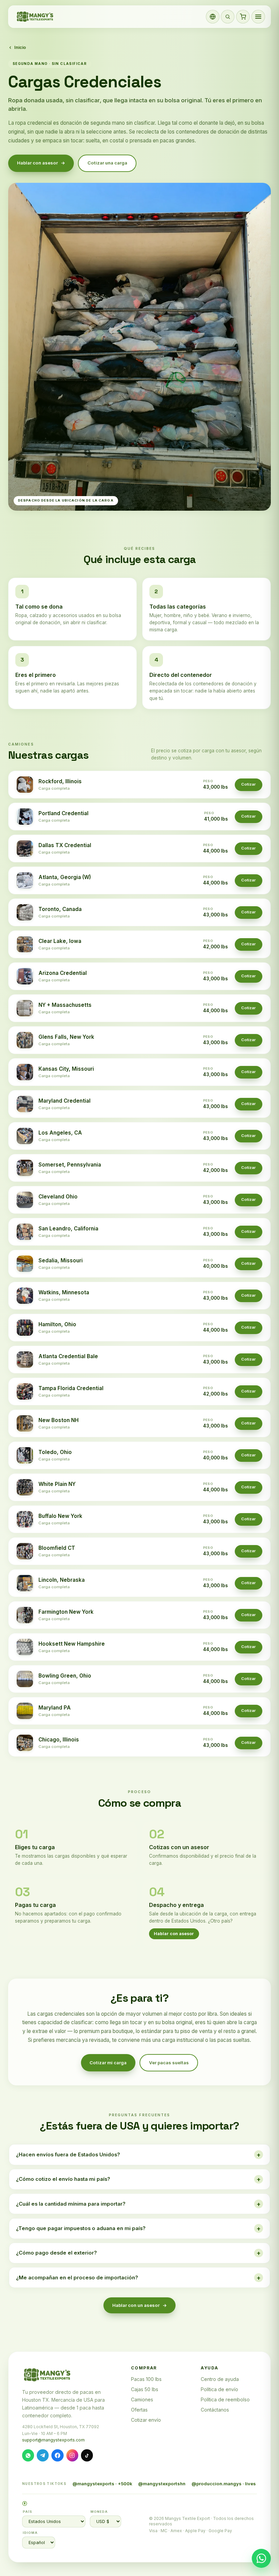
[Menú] (258, 17)
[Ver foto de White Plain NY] (25, 1487)
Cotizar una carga (107, 163)
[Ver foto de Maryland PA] (25, 1711)
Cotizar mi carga (108, 2063)
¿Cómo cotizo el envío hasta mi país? (138, 2179)
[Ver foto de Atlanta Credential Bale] (25, 1360)
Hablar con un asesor (136, 2305)
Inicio (20, 47)
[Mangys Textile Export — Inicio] (35, 17)
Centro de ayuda (220, 2379)
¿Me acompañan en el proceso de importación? (138, 2278)
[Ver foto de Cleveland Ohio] (25, 1200)
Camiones (142, 2399)
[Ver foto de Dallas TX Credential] (25, 848)
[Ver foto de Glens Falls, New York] (25, 1040)
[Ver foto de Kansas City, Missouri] (25, 1072)
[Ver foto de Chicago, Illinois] (25, 1743)
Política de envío (219, 2389)
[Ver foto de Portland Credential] (25, 817)
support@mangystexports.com (53, 2440)
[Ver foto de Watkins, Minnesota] (25, 1296)
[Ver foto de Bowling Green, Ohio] (25, 1679)
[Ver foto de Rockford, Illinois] (25, 785)
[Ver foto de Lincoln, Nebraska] (25, 1583)
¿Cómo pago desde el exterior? (138, 2253)
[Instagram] (72, 2455)
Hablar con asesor (37, 163)
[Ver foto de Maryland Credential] (25, 1104)
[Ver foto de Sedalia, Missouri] (25, 1264)
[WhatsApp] (28, 2455)
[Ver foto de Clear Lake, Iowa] (25, 944)
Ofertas (139, 2410)
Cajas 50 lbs (145, 2389)
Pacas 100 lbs (146, 2379)
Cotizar (249, 784)
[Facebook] (57, 2455)
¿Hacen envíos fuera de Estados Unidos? (138, 2155)
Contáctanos (215, 2410)
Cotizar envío (146, 2420)
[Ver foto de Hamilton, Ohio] (25, 1328)
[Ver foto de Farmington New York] (25, 1615)
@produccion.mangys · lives (224, 2484)
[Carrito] (243, 17)
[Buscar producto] (228, 17)
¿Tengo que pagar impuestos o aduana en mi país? (138, 2228)
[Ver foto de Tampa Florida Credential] (25, 1391)
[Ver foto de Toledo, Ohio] (25, 1455)
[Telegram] (43, 2455)
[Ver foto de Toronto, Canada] (25, 912)
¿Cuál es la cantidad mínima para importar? (138, 2204)
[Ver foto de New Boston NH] (25, 1423)
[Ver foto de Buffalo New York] (25, 1519)
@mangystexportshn (162, 2484)
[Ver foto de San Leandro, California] (25, 1232)
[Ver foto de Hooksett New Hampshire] (25, 1647)
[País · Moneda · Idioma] (213, 17)
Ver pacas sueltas (169, 2063)
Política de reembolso (225, 2399)
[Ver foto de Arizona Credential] (25, 976)
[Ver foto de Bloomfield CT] (25, 1551)
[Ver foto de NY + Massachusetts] (25, 1008)
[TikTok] (87, 2455)
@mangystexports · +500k (102, 2484)
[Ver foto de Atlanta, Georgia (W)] (25, 880)
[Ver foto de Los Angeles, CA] (25, 1136)
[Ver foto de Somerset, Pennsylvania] (25, 1168)
